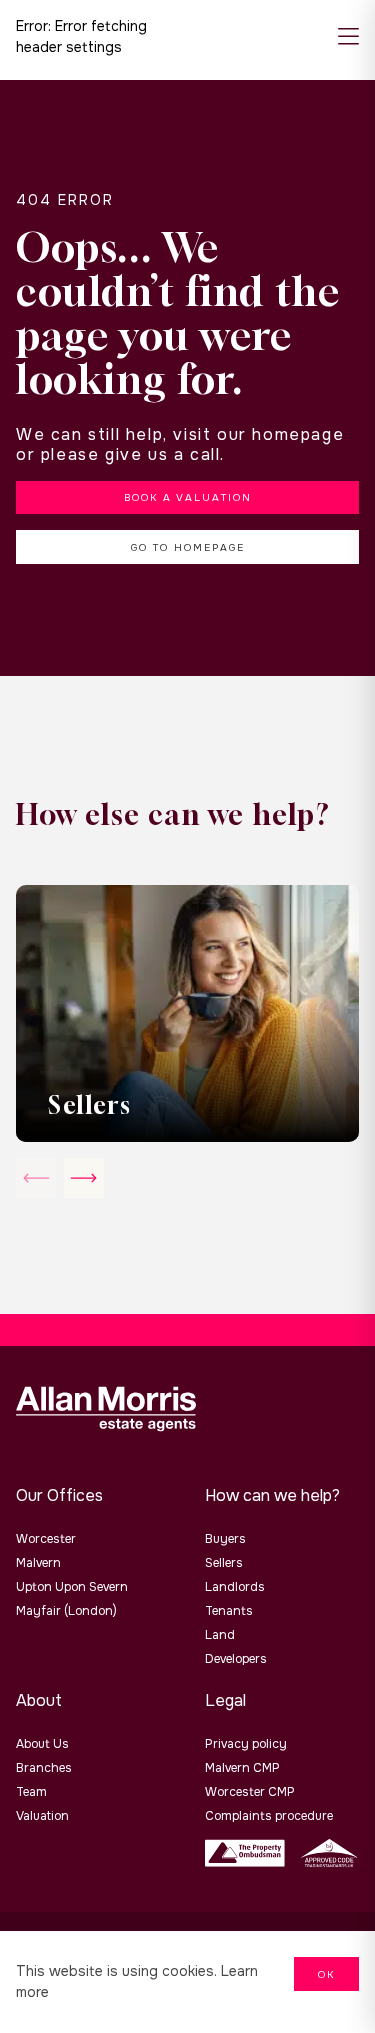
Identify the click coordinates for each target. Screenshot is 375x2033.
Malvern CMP (242, 1768)
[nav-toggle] (348, 37)
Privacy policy (246, 1744)
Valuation (42, 1816)
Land (220, 1635)
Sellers (224, 1563)
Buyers (225, 1539)
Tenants (229, 1611)
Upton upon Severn (72, 1587)
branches (44, 1768)
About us (42, 1744)
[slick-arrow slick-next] (36, 1178)
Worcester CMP (250, 1792)
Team (31, 1792)
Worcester (46, 1539)
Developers (236, 1659)
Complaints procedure (269, 1816)
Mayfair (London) (66, 1611)
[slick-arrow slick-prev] (84, 1178)
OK (326, 1974)
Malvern (38, 1563)
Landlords (235, 1587)
